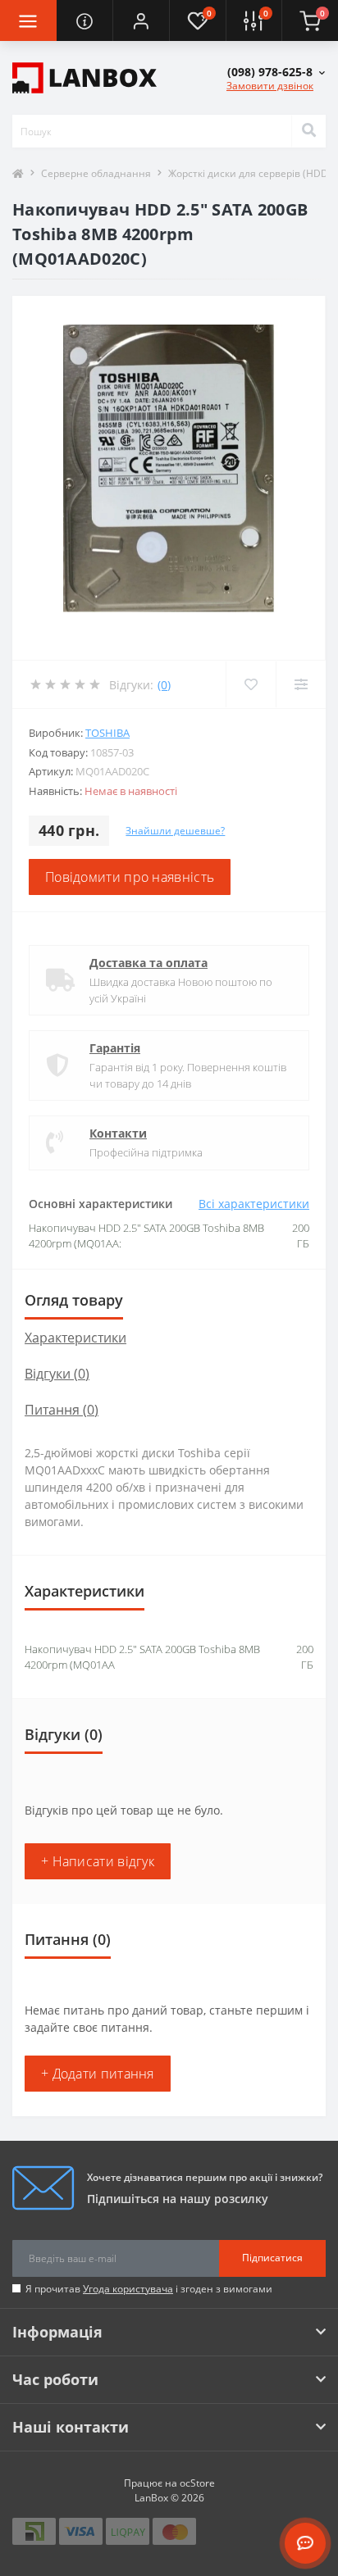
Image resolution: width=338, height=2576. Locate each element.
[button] (141, 20)
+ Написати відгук (98, 1861)
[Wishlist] (251, 684)
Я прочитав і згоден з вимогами (149, 2289)
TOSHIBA (107, 733)
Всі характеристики (254, 1204)
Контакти (118, 1133)
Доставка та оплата (148, 963)
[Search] (308, 131)
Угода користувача (128, 2289)
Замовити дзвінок (270, 86)
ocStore (197, 2483)
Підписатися (272, 2258)
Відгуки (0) (57, 1374)
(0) (164, 685)
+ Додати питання (98, 2074)
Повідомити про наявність (130, 877)
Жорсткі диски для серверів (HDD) (250, 173)
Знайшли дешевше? (175, 831)
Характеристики (75, 1338)
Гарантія (115, 1048)
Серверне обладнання (96, 173)
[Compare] (301, 684)
